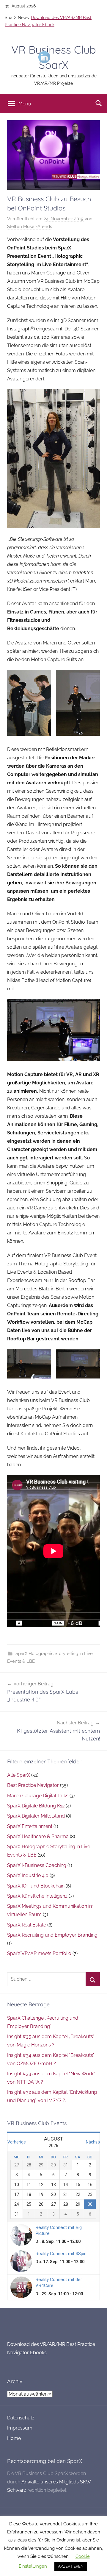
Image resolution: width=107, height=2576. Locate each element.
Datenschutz (21, 2418)
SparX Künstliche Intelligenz (37, 1896)
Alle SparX (19, 1775)
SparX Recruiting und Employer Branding (52, 1935)
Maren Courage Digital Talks (38, 1796)
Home (14, 2438)
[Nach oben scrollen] (96, 2565)
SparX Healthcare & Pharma (38, 1836)
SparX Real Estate (27, 1925)
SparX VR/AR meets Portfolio (39, 1953)
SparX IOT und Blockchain (36, 1886)
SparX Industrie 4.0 (28, 1875)
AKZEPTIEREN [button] (71, 2566)
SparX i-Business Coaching (37, 1865)
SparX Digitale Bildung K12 (36, 1806)
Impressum (20, 2428)
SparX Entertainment (30, 1826)
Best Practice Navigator (33, 1785)
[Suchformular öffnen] (99, 103)
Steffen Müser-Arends (30, 227)
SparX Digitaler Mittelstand (36, 1816)
